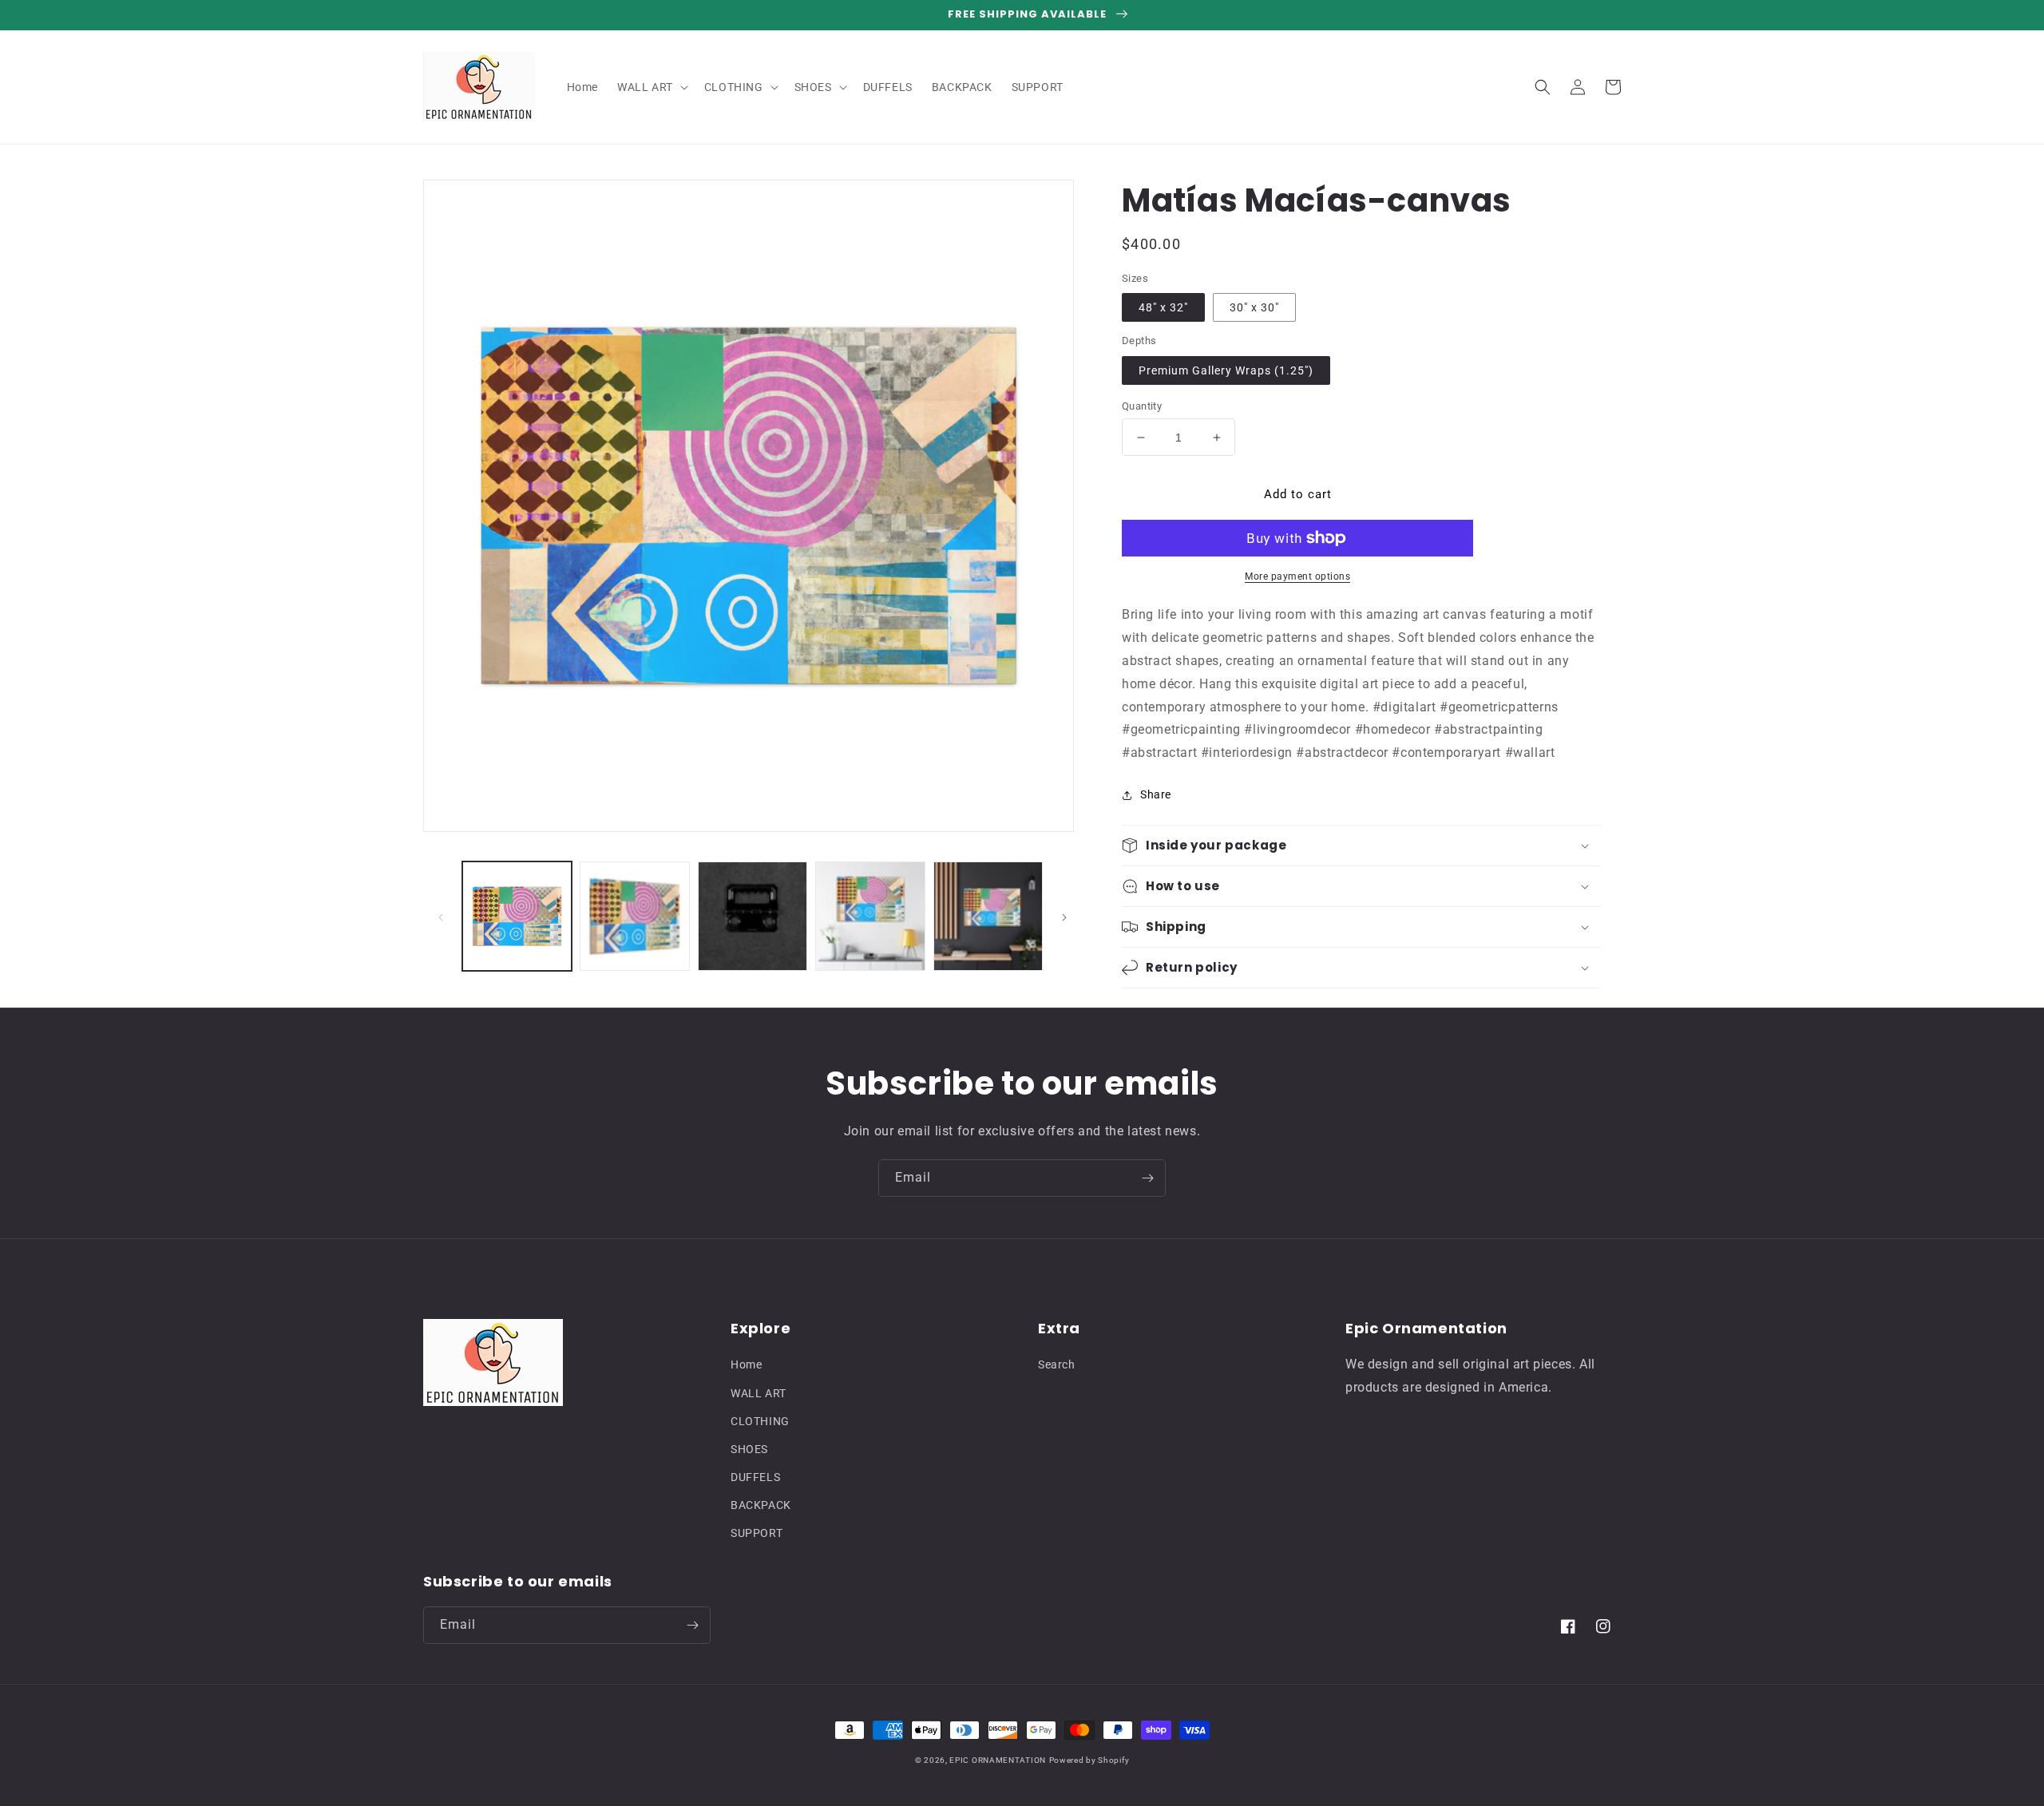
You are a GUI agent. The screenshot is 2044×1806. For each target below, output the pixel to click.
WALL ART (759, 1393)
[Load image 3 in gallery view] (634, 916)
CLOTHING (760, 1421)
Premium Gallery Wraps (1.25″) (1226, 370)
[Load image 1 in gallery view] (517, 916)
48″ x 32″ (1163, 307)
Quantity (1142, 406)
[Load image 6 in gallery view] (988, 916)
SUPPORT (757, 1533)
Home (746, 1364)
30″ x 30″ (1254, 307)
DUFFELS (755, 1477)
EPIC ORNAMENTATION (998, 1760)
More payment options (1297, 576)
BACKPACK (761, 1505)
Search (1057, 1364)
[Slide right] (1064, 917)
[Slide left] (441, 917)
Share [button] (1156, 794)
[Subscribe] (1147, 1178)
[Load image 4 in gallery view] (753, 916)
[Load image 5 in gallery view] (870, 916)
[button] (651, 87)
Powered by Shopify (1089, 1760)
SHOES (749, 1449)
